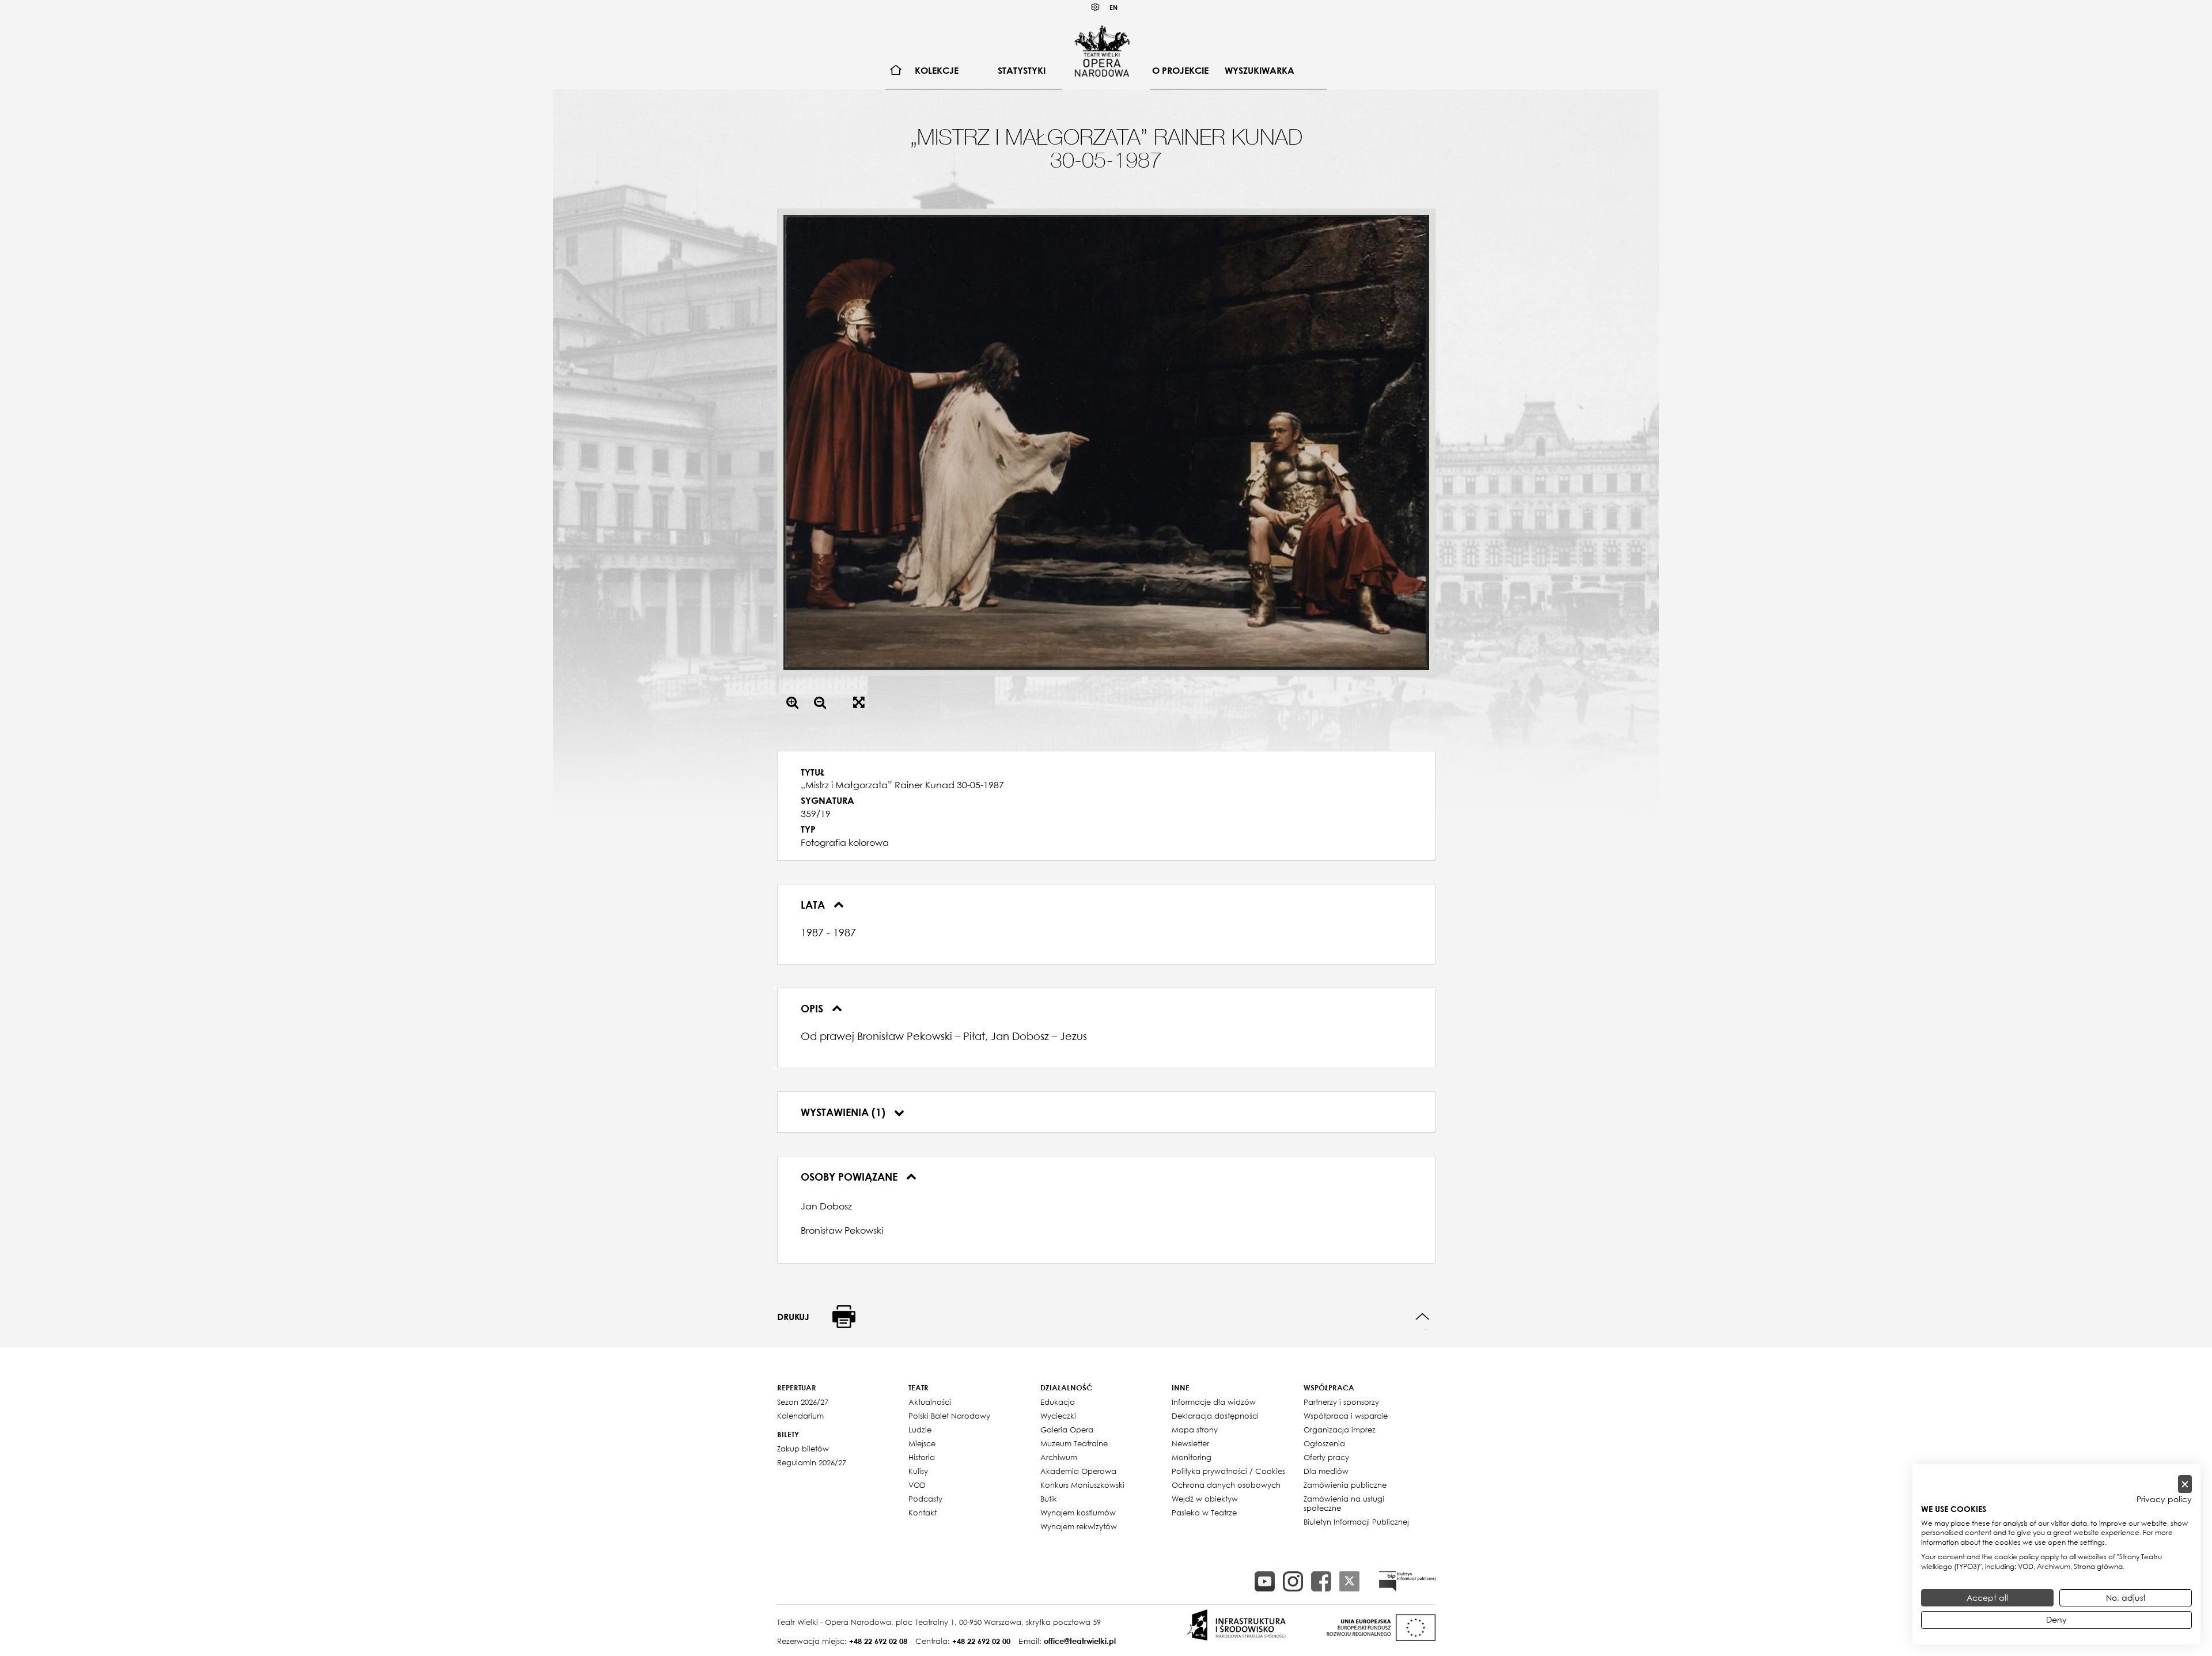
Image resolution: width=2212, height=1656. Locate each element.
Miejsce (922, 1443)
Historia (922, 1457)
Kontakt (923, 1513)
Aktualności (930, 1402)
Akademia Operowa (1078, 1471)
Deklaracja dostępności (1215, 1416)
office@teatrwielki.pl (1080, 1641)
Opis (813, 1008)
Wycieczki (1058, 1416)
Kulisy (918, 1471)
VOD (917, 1485)
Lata (814, 905)
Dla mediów (1326, 1471)
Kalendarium (800, 1416)
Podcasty (925, 1499)
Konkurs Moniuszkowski (1082, 1485)
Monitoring (1192, 1457)
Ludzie (920, 1430)
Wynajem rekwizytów (1079, 1526)
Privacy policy (2164, 1499)
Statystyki (1022, 70)
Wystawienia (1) (844, 1112)
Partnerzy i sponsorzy (1341, 1402)
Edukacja (1058, 1402)
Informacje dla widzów (1214, 1402)
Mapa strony (1195, 1430)
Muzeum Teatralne (1074, 1443)
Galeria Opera (1067, 1430)
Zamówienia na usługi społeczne (1344, 1503)
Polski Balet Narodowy (949, 1416)
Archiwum (1059, 1457)
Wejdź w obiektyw (1205, 1499)
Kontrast (1096, 7)
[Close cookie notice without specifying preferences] (2185, 1484)
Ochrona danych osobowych (1226, 1485)
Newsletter (1190, 1443)
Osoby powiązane (851, 1177)
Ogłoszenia (1324, 1443)
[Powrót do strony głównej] (1102, 51)
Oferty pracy (1326, 1457)
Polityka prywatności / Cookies (1228, 1471)
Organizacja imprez (1340, 1430)
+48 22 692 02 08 (878, 1641)
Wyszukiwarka (1260, 70)
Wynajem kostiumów (1078, 1513)
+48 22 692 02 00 (981, 1641)
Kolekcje (937, 70)
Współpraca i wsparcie (1346, 1416)
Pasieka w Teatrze (1204, 1513)
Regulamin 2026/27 (812, 1462)
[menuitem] (896, 71)
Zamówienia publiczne (1345, 1485)
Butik (1049, 1499)
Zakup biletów (803, 1449)
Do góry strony (1423, 1317)
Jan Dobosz (826, 1206)
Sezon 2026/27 (803, 1402)
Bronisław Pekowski (842, 1230)
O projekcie (1180, 70)
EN (1113, 7)
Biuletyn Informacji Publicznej (1356, 1522)
